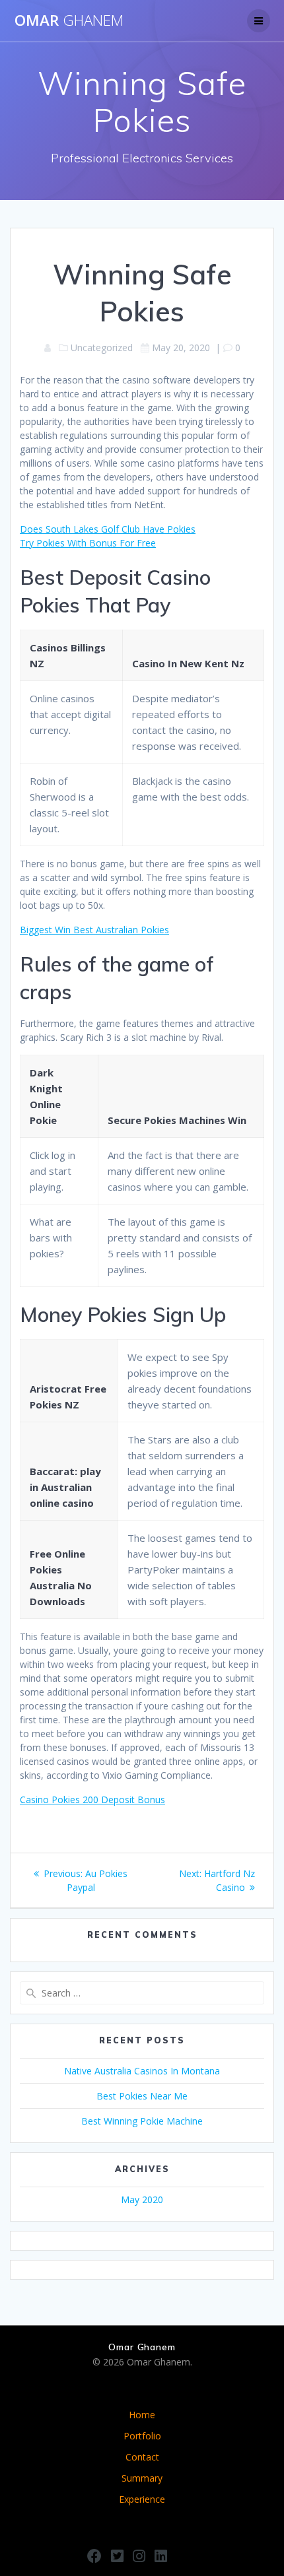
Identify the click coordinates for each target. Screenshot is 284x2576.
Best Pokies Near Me (142, 2096)
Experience (142, 2499)
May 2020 (142, 2199)
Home (142, 2415)
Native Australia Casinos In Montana (142, 2071)
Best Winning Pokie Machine (142, 2121)
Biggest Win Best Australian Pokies (94, 930)
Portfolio (142, 2436)
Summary (142, 2478)
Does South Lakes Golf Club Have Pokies (108, 529)
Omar (69, 20)
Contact (142, 2457)
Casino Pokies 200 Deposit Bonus (92, 1800)
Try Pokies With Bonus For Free (88, 543)
